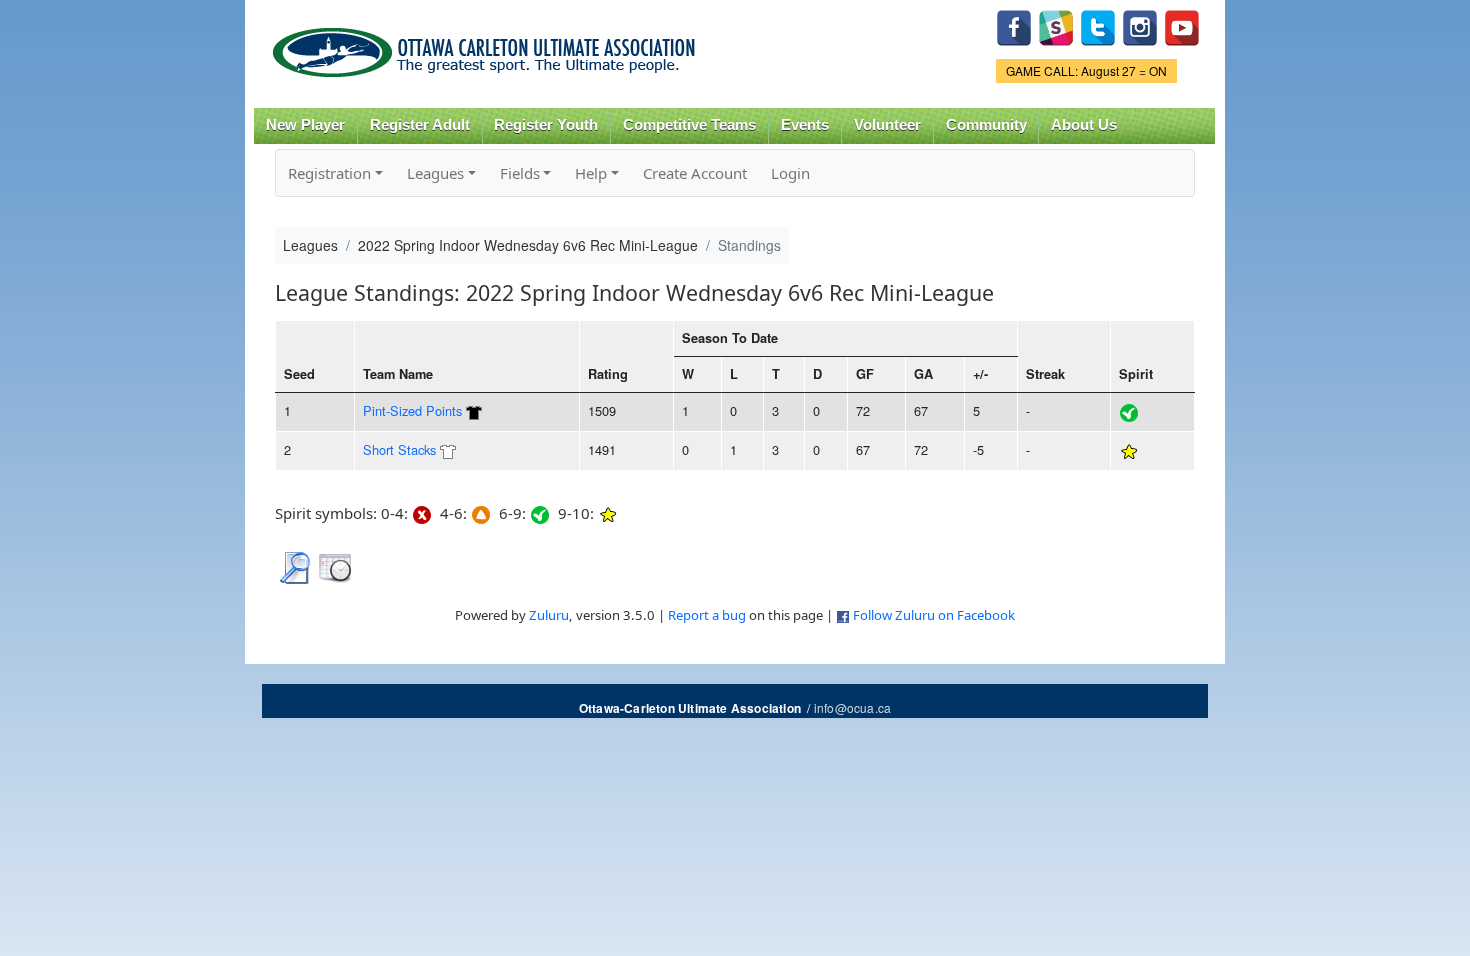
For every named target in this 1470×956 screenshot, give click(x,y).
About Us (1084, 125)
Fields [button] (520, 173)
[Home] (487, 45)
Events (805, 125)
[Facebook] (1014, 25)
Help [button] (591, 173)
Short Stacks (399, 449)
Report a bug (707, 615)
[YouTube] (1182, 25)
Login (790, 173)
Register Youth (546, 125)
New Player (305, 125)
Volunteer (887, 125)
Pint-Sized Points (412, 410)
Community (986, 125)
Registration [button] (329, 173)
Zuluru (549, 615)
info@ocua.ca (852, 707)
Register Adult (420, 125)
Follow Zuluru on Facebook (934, 615)
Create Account (695, 173)
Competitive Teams (689, 125)
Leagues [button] (435, 173)
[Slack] (1056, 25)
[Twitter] (1098, 25)
